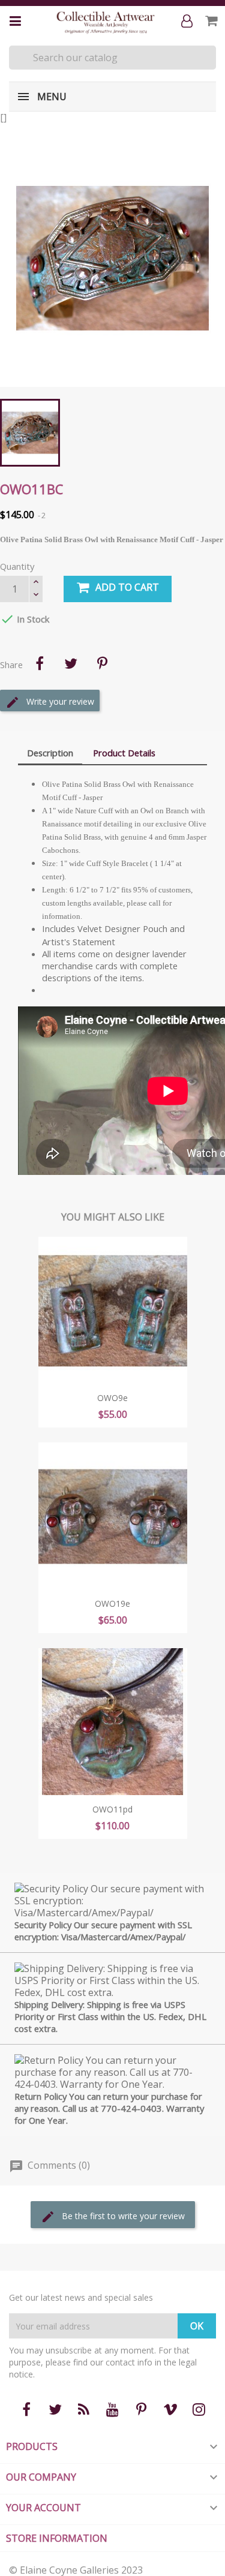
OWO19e (112, 1603)
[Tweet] (71, 663)
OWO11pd (112, 1809)
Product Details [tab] (124, 753)
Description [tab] (50, 753)
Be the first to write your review (122, 2216)
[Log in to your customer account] (189, 22)
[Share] (40, 663)
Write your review (59, 701)
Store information (57, 2538)
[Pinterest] (102, 663)
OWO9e (112, 1398)
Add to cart (127, 587)
